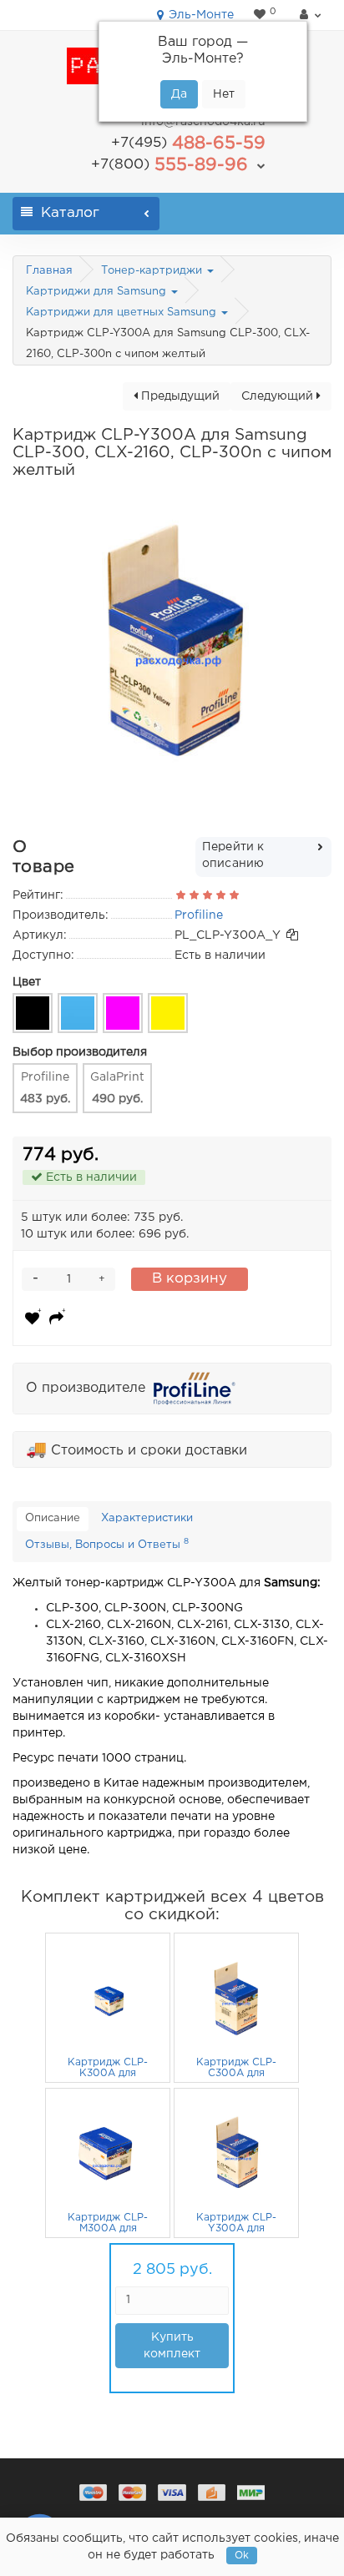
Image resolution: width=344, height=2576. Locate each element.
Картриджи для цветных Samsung (123, 313)
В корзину (190, 1279)
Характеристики (147, 1518)
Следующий (279, 396)
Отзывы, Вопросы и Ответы (107, 1544)
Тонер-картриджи (153, 271)
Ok (242, 2556)
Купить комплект (172, 2346)
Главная (49, 271)
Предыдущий (179, 396)
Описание (53, 1518)
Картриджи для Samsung (98, 292)
